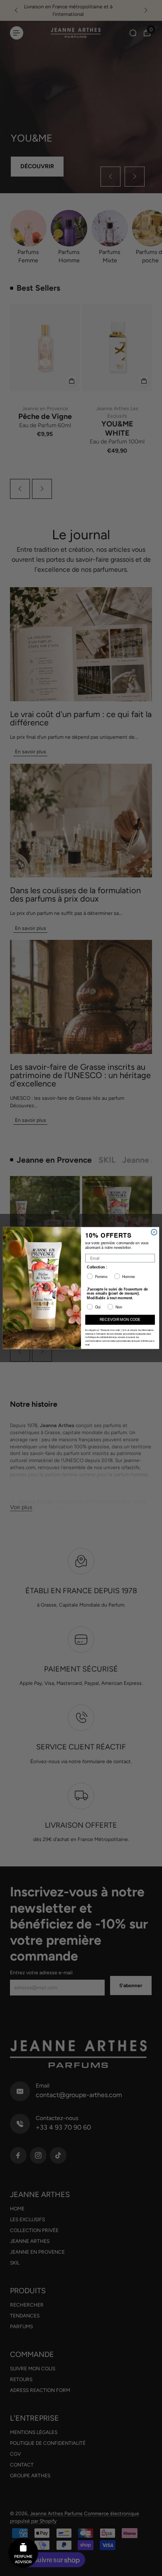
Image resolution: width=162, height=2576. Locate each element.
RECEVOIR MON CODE (120, 1320)
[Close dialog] (154, 1232)
